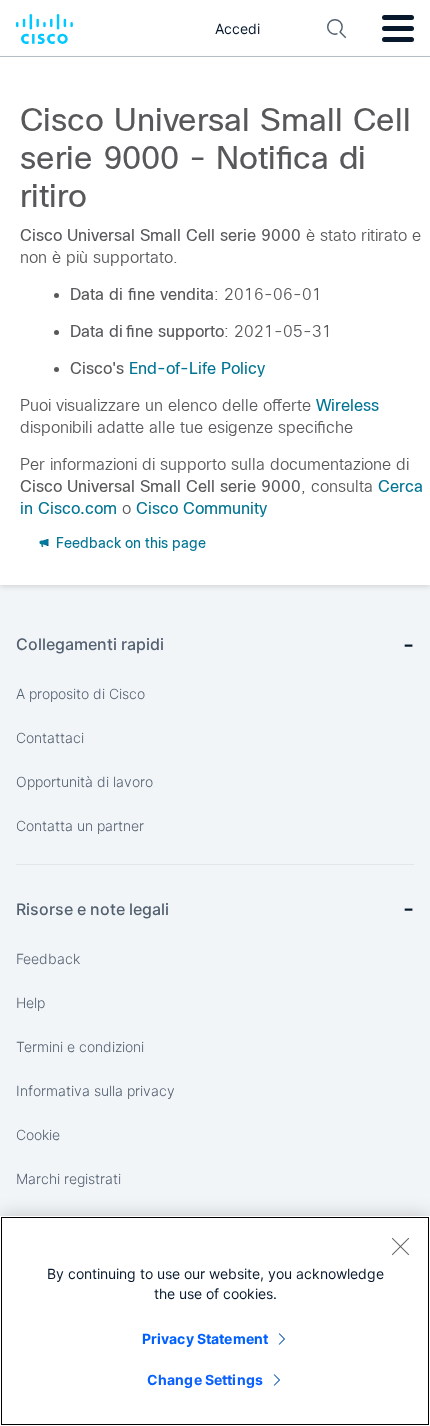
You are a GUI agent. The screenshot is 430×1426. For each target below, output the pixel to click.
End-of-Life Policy (197, 368)
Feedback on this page (129, 543)
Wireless (347, 405)
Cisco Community (201, 508)
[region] (215, 1321)
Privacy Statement (205, 1338)
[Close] (400, 1246)
